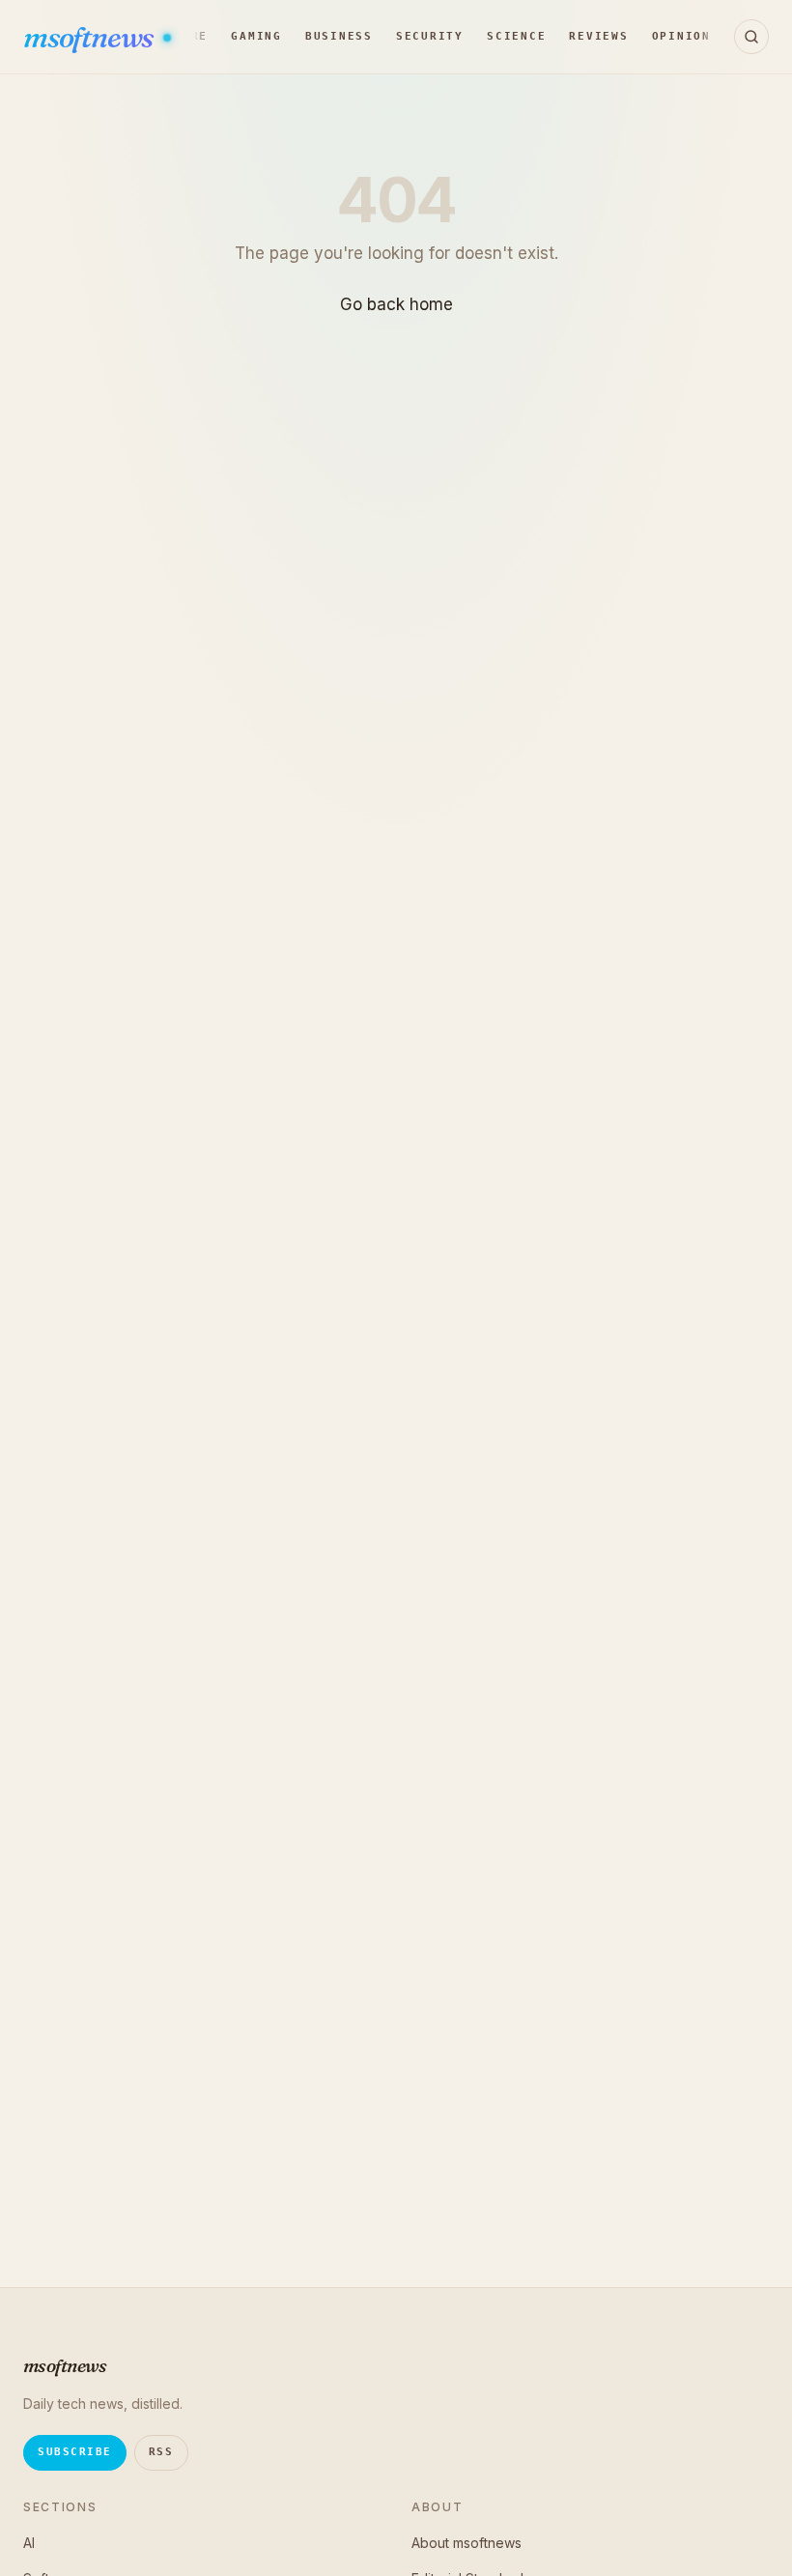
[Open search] (751, 37)
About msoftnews (467, 2543)
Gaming (256, 36)
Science (516, 36)
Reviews (598, 36)
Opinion (681, 36)
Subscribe (75, 2452)
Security (430, 36)
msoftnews (90, 37)
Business (339, 36)
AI (29, 2543)
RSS (161, 2452)
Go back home (396, 304)
